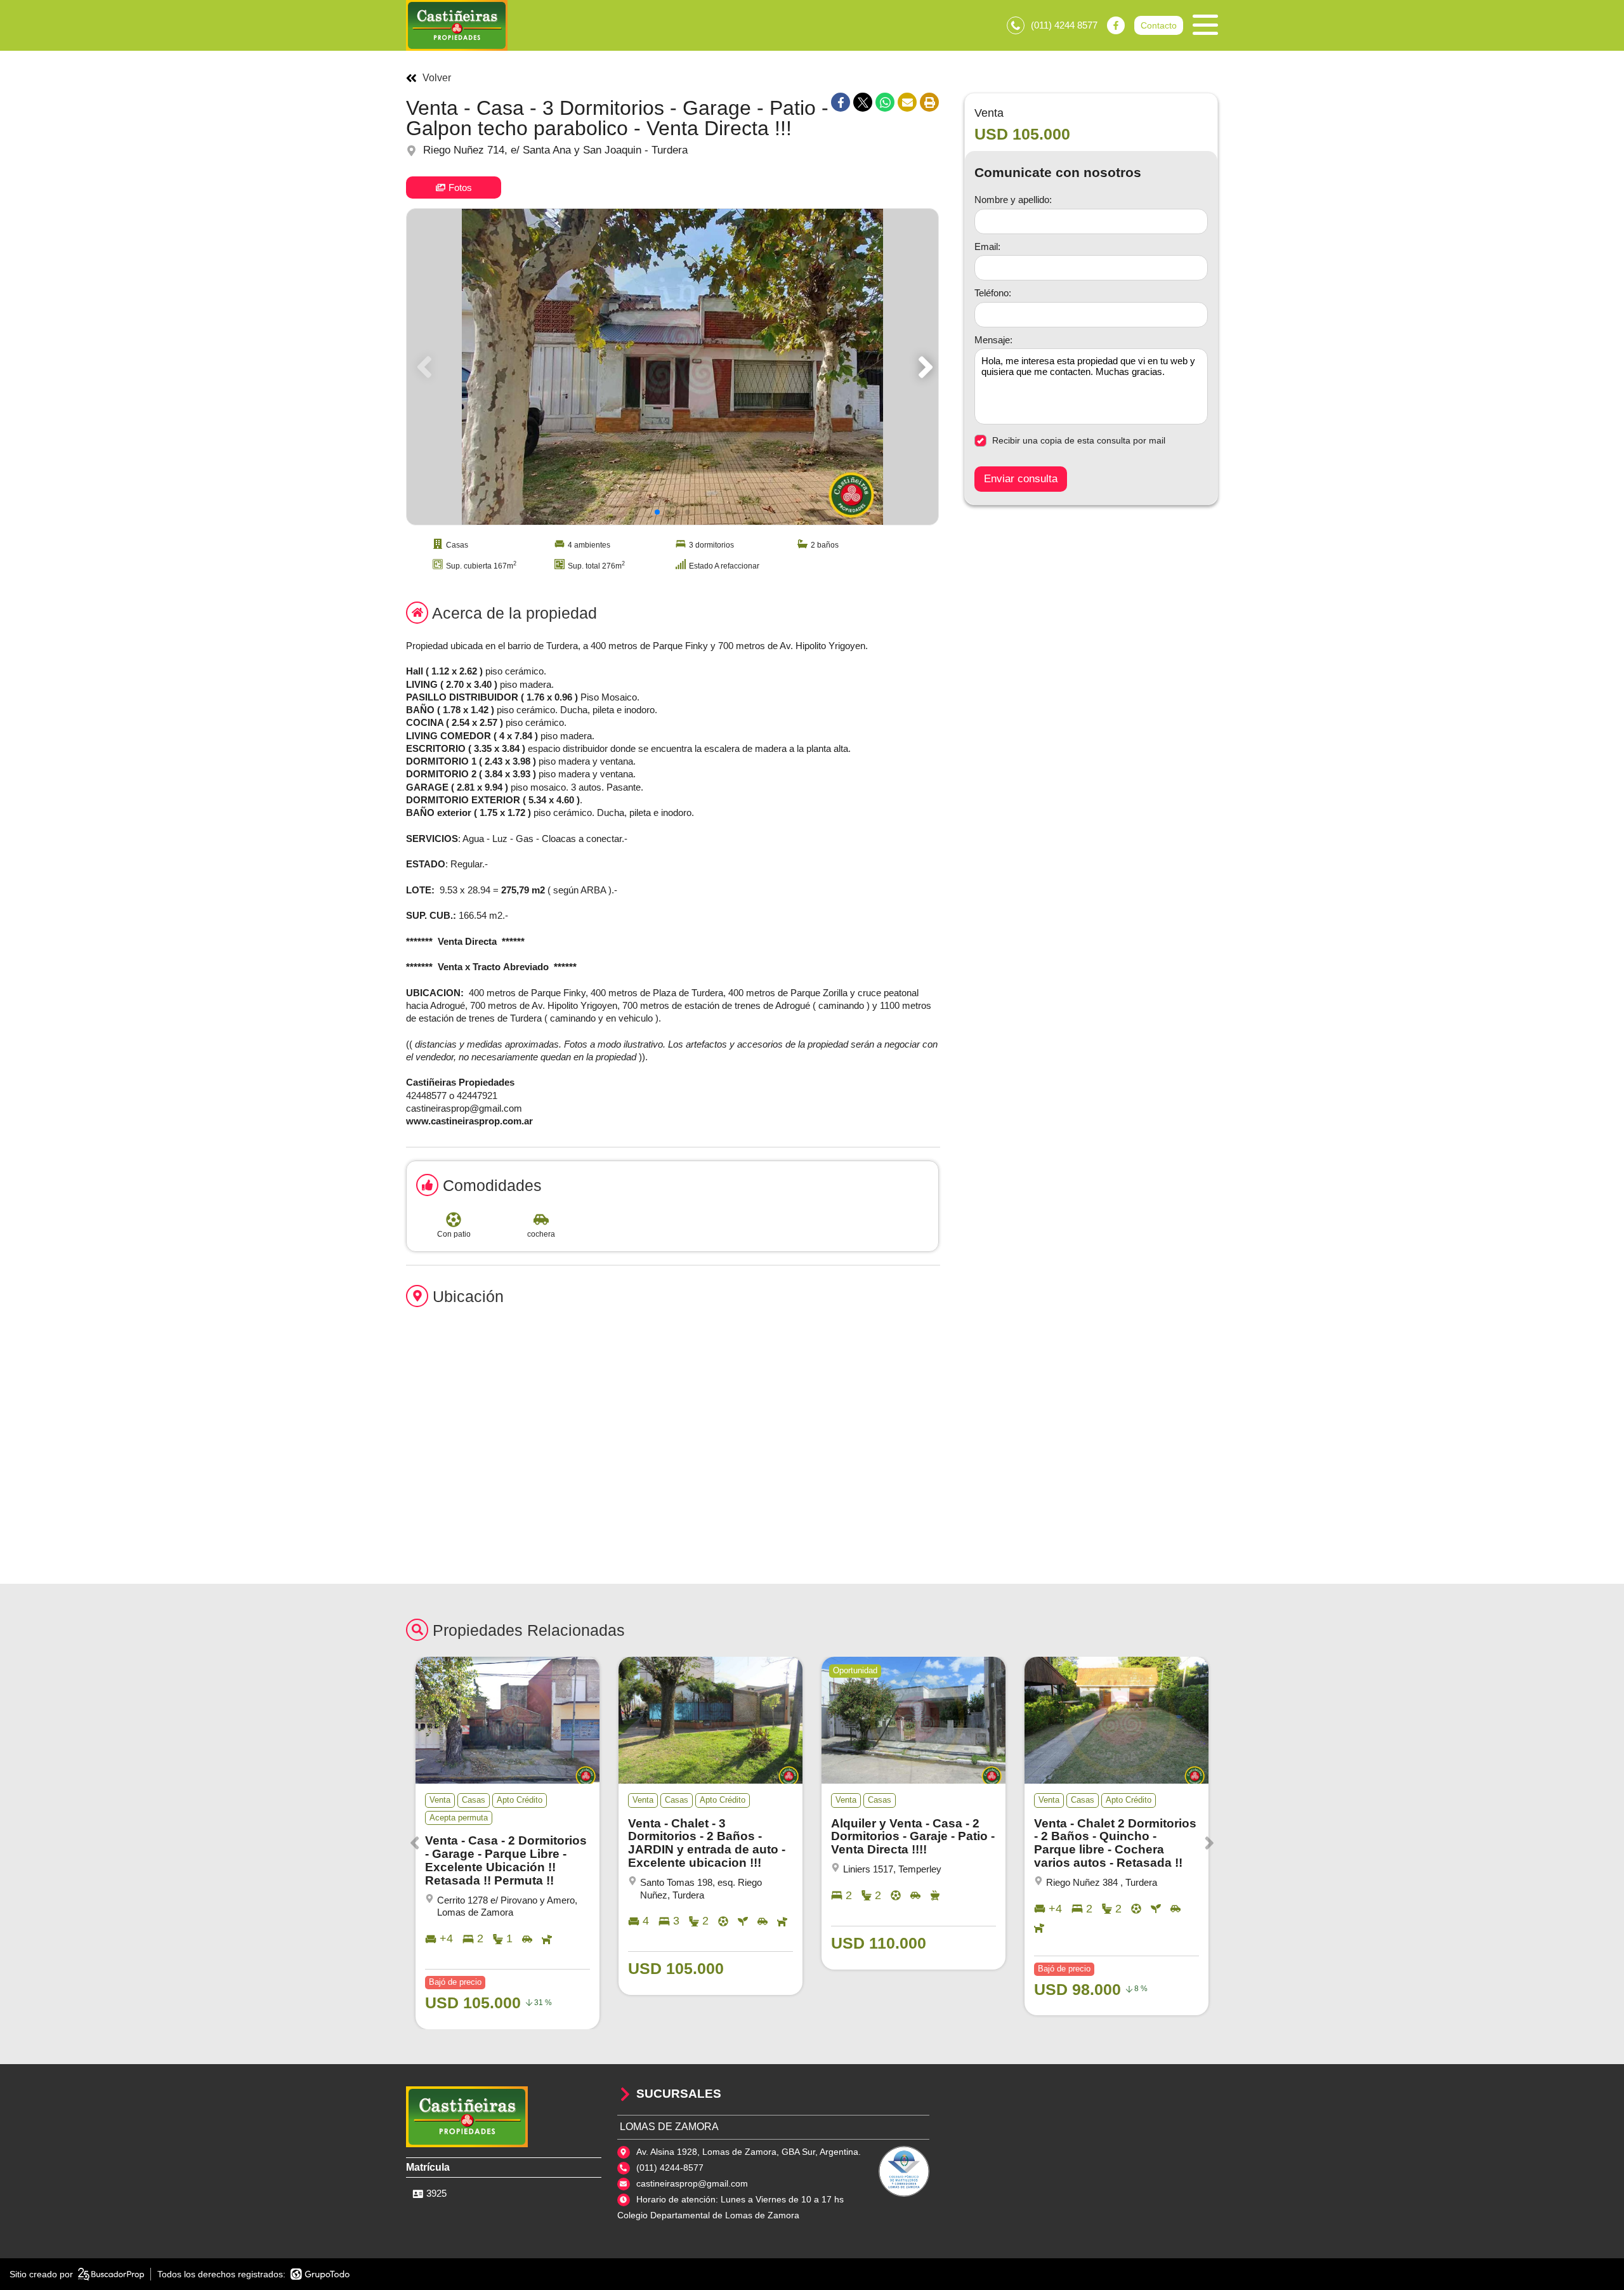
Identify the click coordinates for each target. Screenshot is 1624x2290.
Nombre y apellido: (1013, 200)
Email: (987, 247)
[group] (672, 367)
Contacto (1159, 25)
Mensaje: (993, 340)
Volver (437, 78)
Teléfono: (993, 293)
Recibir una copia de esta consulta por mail (1079, 440)
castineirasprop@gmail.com (692, 2183)
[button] (923, 367)
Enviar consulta (1021, 479)
